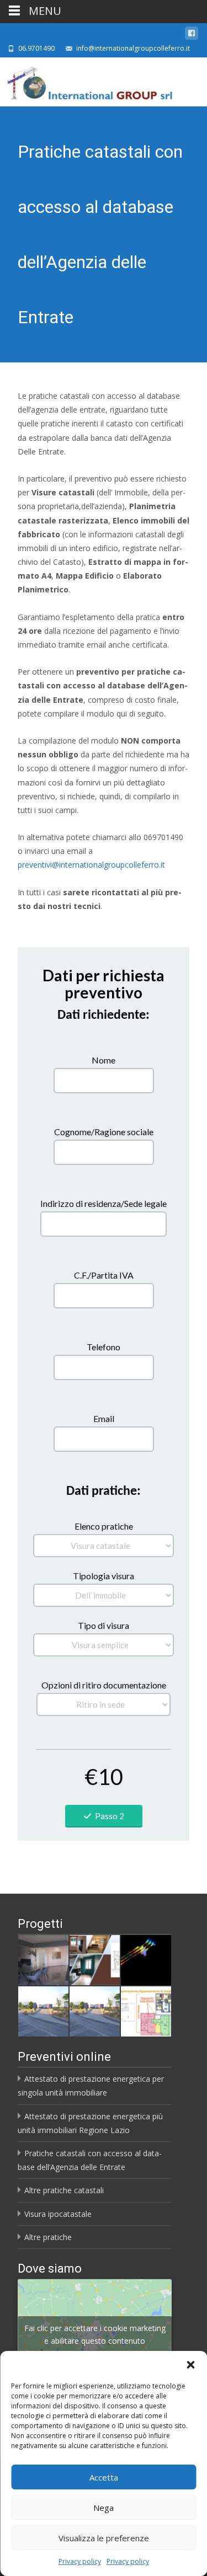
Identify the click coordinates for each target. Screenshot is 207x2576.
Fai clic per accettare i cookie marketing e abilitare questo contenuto (95, 2334)
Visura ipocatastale (58, 2214)
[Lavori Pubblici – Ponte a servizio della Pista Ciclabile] (146, 1960)
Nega (104, 2508)
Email (104, 1418)
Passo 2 (110, 1816)
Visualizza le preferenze (104, 2538)
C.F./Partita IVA (104, 1275)
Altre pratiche (48, 2237)
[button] (190, 2365)
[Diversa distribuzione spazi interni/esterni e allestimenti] (146, 2011)
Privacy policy (80, 2561)
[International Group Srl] (88, 81)
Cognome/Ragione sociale (104, 1132)
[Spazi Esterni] (95, 2011)
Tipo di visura (104, 1625)
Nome (104, 1060)
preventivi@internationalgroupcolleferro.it (91, 865)
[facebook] (192, 35)
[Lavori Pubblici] (43, 2011)
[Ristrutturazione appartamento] (95, 1960)
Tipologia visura (104, 1576)
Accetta (104, 2477)
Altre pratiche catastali (64, 2190)
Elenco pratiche (104, 1526)
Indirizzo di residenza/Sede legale (104, 1203)
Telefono (104, 1347)
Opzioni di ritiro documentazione (104, 1685)
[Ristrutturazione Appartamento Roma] (43, 1960)
